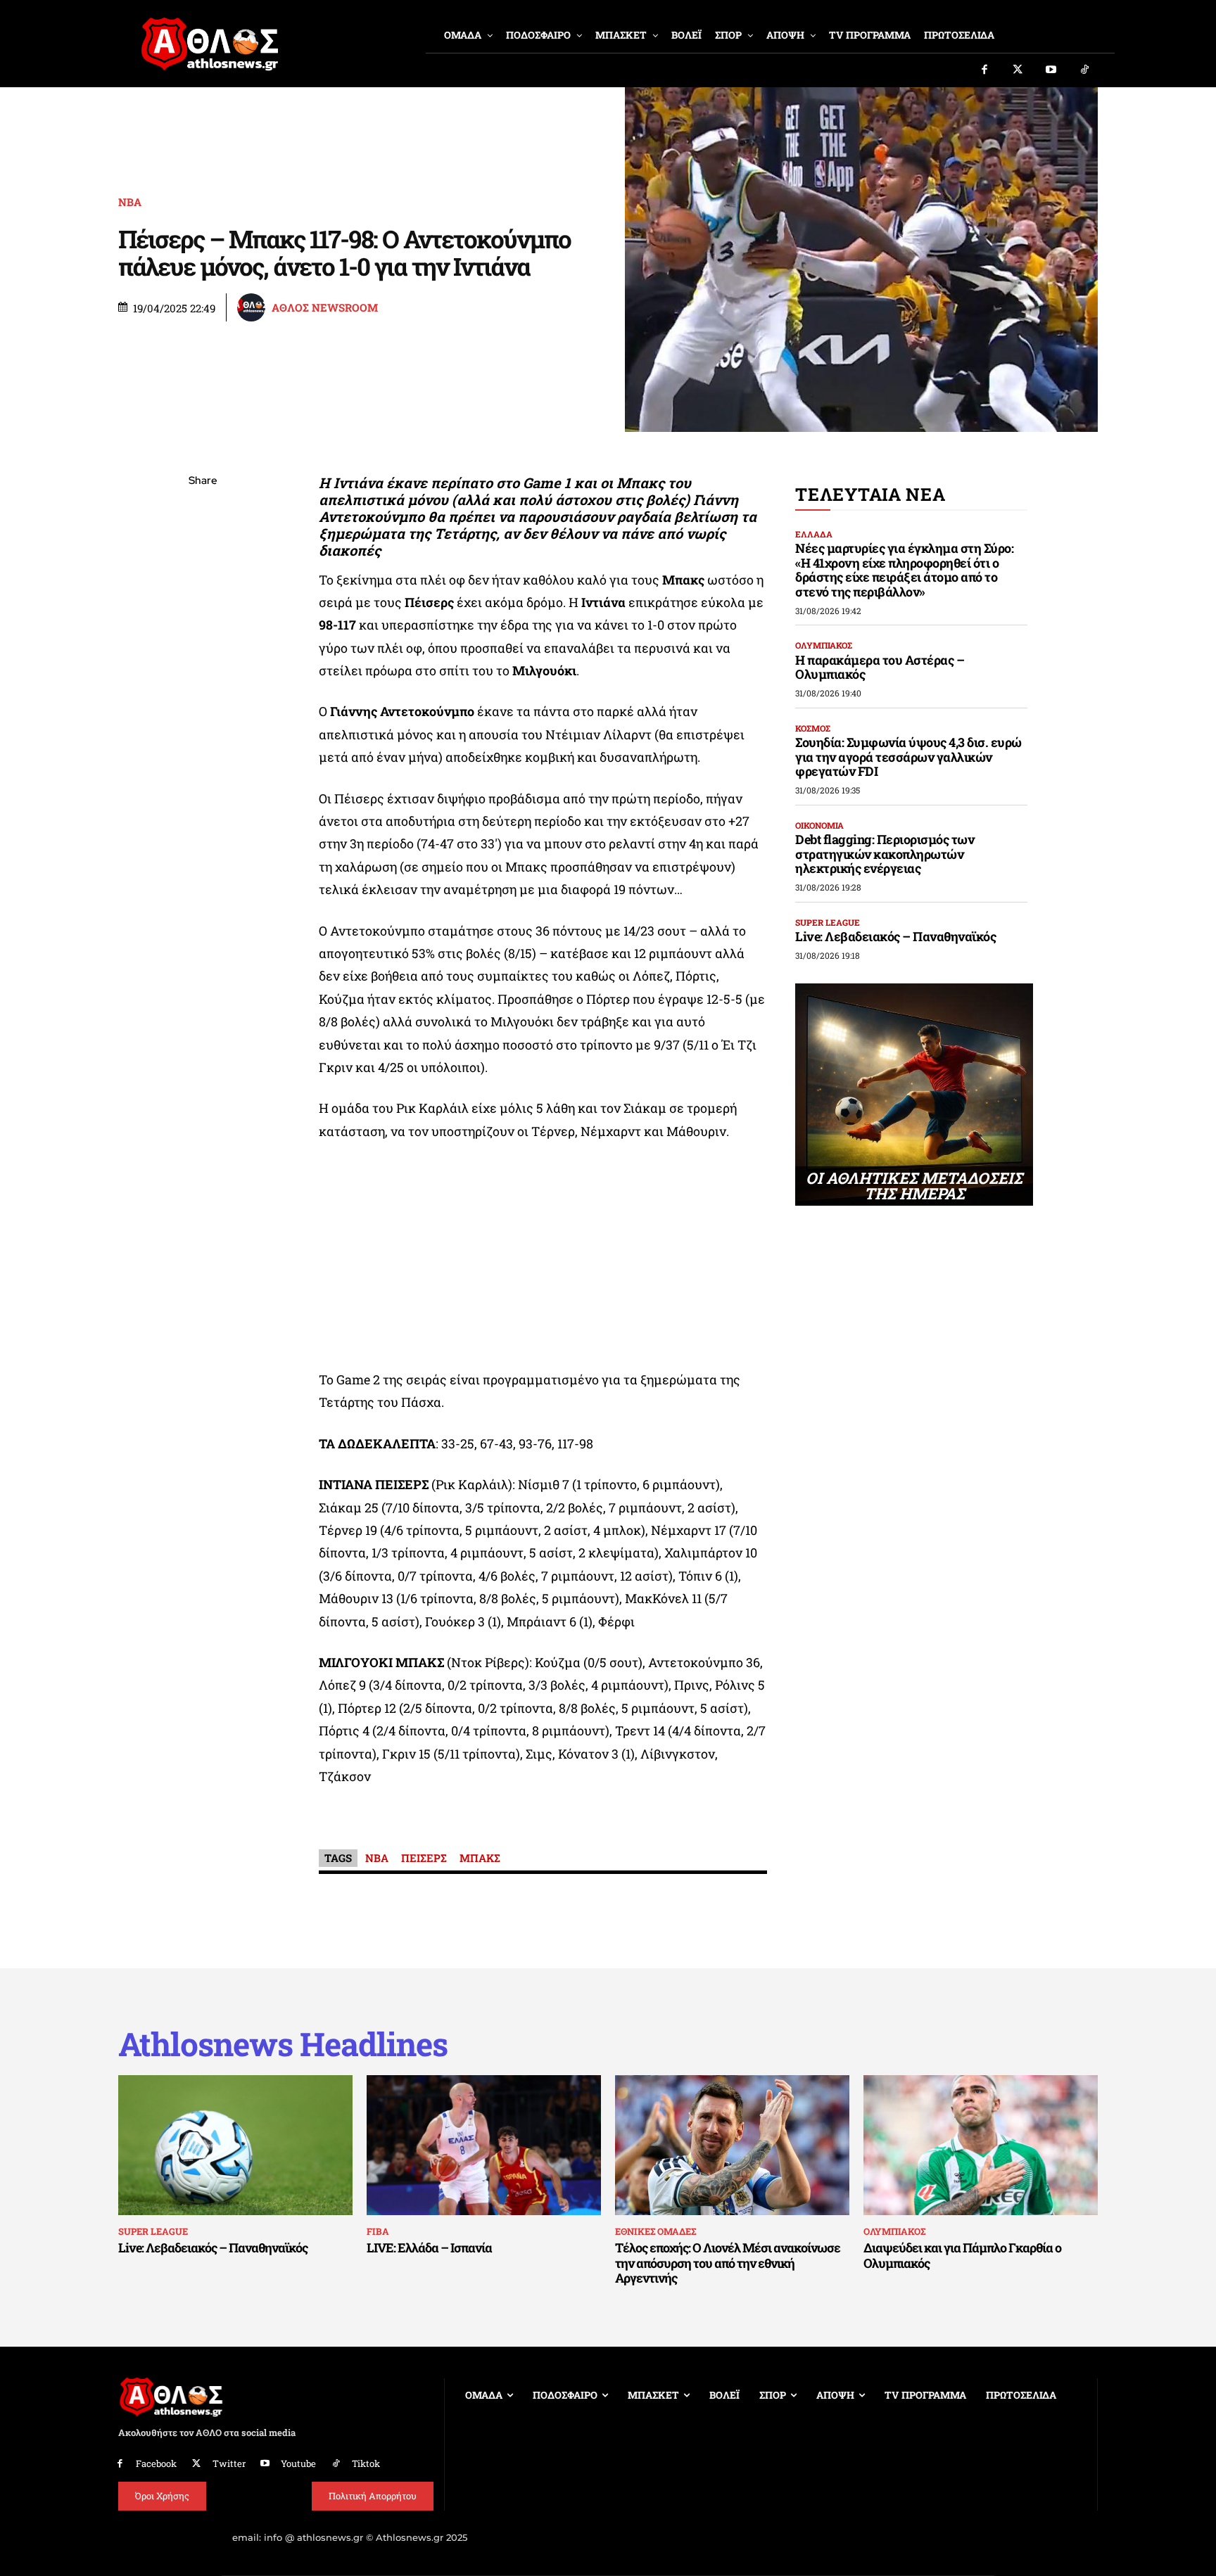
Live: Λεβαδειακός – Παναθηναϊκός (895, 936)
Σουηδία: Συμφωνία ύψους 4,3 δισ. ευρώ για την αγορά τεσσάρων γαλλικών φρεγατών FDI (908, 757)
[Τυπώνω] (203, 713)
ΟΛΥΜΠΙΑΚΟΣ (824, 645)
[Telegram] (203, 647)
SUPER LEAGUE (828, 922)
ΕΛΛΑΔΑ (814, 534)
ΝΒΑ (130, 202)
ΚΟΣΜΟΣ (813, 728)
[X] (203, 548)
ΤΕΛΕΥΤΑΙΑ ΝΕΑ (870, 494)
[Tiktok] (1085, 70)
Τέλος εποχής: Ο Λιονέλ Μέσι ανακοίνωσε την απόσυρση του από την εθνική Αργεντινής (728, 2263)
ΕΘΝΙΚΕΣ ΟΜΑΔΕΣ (655, 2231)
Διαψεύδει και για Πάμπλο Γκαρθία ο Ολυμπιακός (962, 2255)
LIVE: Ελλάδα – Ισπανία (429, 2247)
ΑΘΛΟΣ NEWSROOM (325, 308)
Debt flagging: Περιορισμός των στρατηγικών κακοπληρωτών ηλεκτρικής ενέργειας (885, 854)
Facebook (156, 2463)
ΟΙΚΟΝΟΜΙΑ (819, 825)
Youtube (298, 2463)
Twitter (229, 2463)
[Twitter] (1018, 70)
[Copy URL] (203, 680)
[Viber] (203, 614)
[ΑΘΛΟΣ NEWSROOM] (253, 307)
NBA (377, 1858)
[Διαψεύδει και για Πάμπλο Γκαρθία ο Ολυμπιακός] (981, 2145)
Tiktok (366, 2463)
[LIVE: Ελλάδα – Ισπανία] (484, 2145)
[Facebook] (984, 70)
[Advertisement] (543, 1259)
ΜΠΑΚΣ (480, 1858)
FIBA (378, 2231)
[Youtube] (1051, 70)
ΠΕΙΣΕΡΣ (424, 1858)
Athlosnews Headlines (283, 2044)
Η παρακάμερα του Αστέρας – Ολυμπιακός (880, 667)
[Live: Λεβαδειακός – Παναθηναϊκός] (235, 2145)
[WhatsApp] (203, 581)
